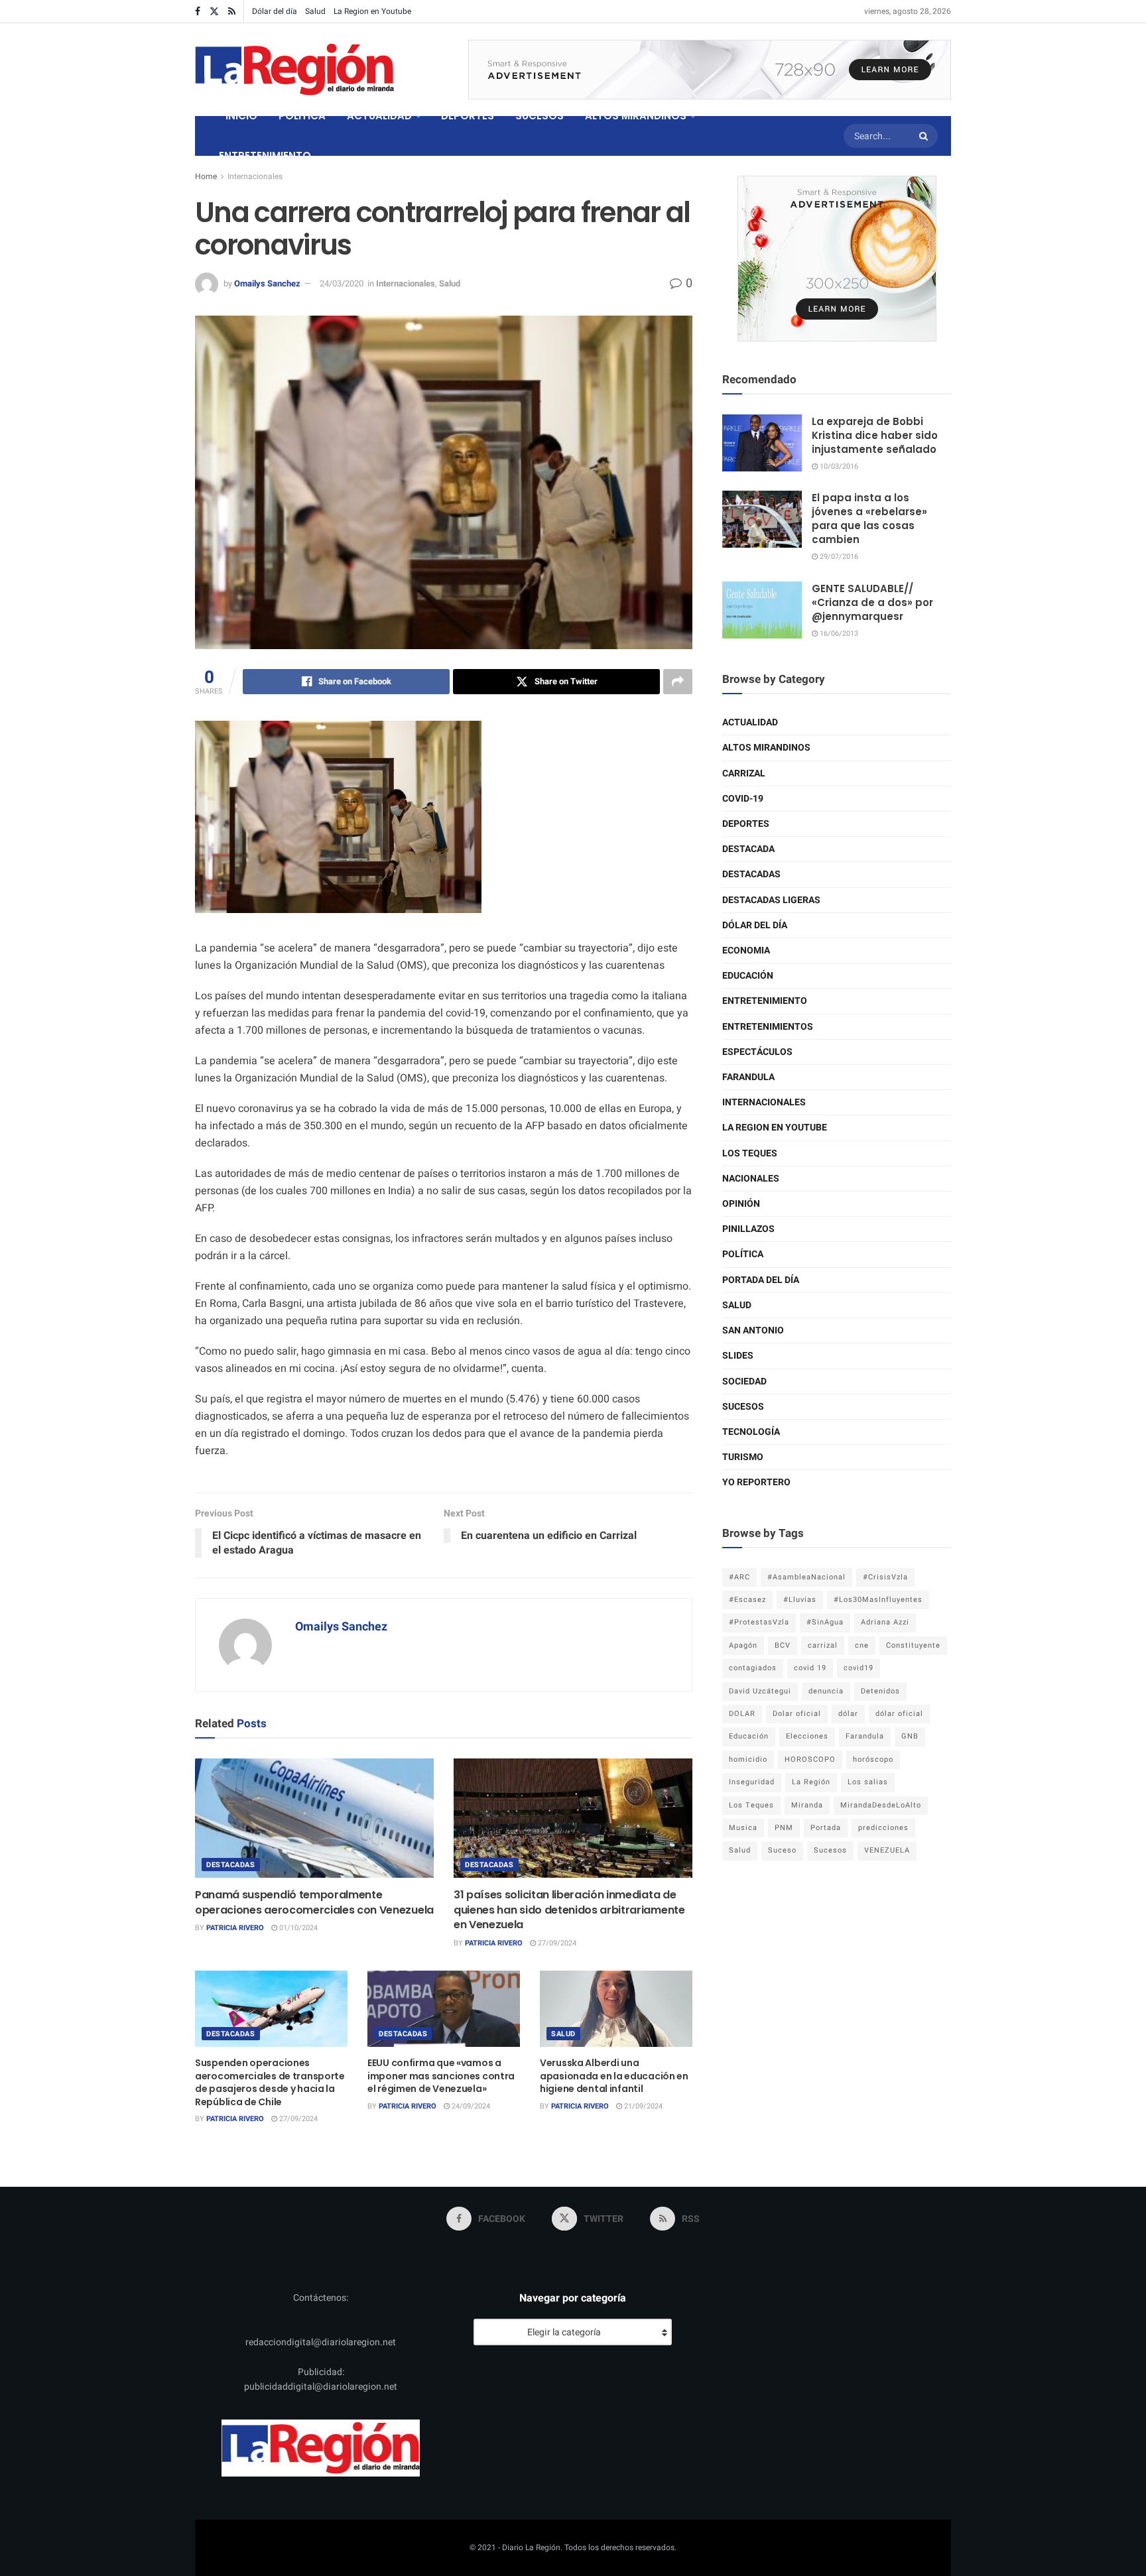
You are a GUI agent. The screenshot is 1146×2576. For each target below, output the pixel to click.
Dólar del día (275, 11)
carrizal (823, 1645)
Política (743, 1254)
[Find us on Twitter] (214, 12)
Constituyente (913, 1645)
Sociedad (744, 1381)
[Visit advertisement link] (710, 70)
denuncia (826, 1691)
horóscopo (873, 1759)
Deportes (746, 824)
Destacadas (231, 1865)
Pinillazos (748, 1229)
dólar (848, 1714)
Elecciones (807, 1736)
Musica (743, 1828)
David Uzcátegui (760, 1691)
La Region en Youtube (372, 11)
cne (862, 1645)
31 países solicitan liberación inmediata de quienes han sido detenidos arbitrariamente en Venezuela (569, 1910)
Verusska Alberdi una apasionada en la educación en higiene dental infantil (614, 2076)
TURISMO (743, 1457)
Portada (826, 1828)
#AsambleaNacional (806, 1577)
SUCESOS (540, 116)
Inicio (241, 116)
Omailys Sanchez (267, 283)
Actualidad (750, 722)
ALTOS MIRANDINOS (636, 116)
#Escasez (747, 1600)
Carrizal (744, 773)
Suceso (782, 1850)
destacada (748, 849)
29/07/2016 (838, 557)
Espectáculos (757, 1052)
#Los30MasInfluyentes (878, 1600)
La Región (811, 1782)
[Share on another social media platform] (678, 682)
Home (206, 176)
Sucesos (743, 1407)
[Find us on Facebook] (198, 12)
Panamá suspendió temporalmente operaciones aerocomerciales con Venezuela (314, 1902)
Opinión (741, 1204)
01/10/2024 (297, 1928)
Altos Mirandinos (766, 748)
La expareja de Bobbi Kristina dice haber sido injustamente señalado (875, 435)
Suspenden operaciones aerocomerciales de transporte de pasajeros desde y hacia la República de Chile (270, 2082)
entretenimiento (765, 1001)
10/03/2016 (838, 466)
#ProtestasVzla (759, 1622)
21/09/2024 (642, 2106)
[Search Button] (925, 136)
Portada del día (761, 1280)
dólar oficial (899, 1714)
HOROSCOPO (810, 1759)
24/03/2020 (342, 283)
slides (738, 1356)
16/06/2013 (838, 634)
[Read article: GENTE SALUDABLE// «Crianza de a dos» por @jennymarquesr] (762, 610)
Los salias (868, 1782)
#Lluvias (800, 1600)
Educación (748, 976)
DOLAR (742, 1714)
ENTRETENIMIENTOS (768, 1027)
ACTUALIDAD (379, 116)
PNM (784, 1828)
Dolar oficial (797, 1714)
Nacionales (751, 1179)
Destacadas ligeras (771, 900)
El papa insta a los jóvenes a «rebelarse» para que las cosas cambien (869, 519)
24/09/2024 (470, 2106)
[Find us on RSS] (232, 12)
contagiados (753, 1668)
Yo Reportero (756, 1482)
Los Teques (750, 1153)
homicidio (748, 1759)
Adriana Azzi (885, 1622)
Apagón (743, 1645)
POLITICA (302, 116)
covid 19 (810, 1668)
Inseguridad (752, 1782)
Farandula (748, 1077)
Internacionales (255, 176)
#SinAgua (825, 1622)
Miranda (807, 1805)
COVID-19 (743, 799)
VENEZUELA (887, 1850)
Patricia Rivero (235, 1928)
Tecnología (751, 1432)
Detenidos (880, 1691)
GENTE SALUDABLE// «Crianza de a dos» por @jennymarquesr (872, 602)
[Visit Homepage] (294, 70)
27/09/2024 (556, 1943)
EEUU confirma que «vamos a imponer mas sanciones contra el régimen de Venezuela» (441, 2076)
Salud (315, 11)
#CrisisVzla (885, 1577)
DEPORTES (468, 116)
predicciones (883, 1828)
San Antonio (753, 1330)
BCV (783, 1645)
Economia (746, 951)
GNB (910, 1736)
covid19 (859, 1668)
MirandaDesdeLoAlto (881, 1805)
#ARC (739, 1577)
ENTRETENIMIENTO (265, 155)
